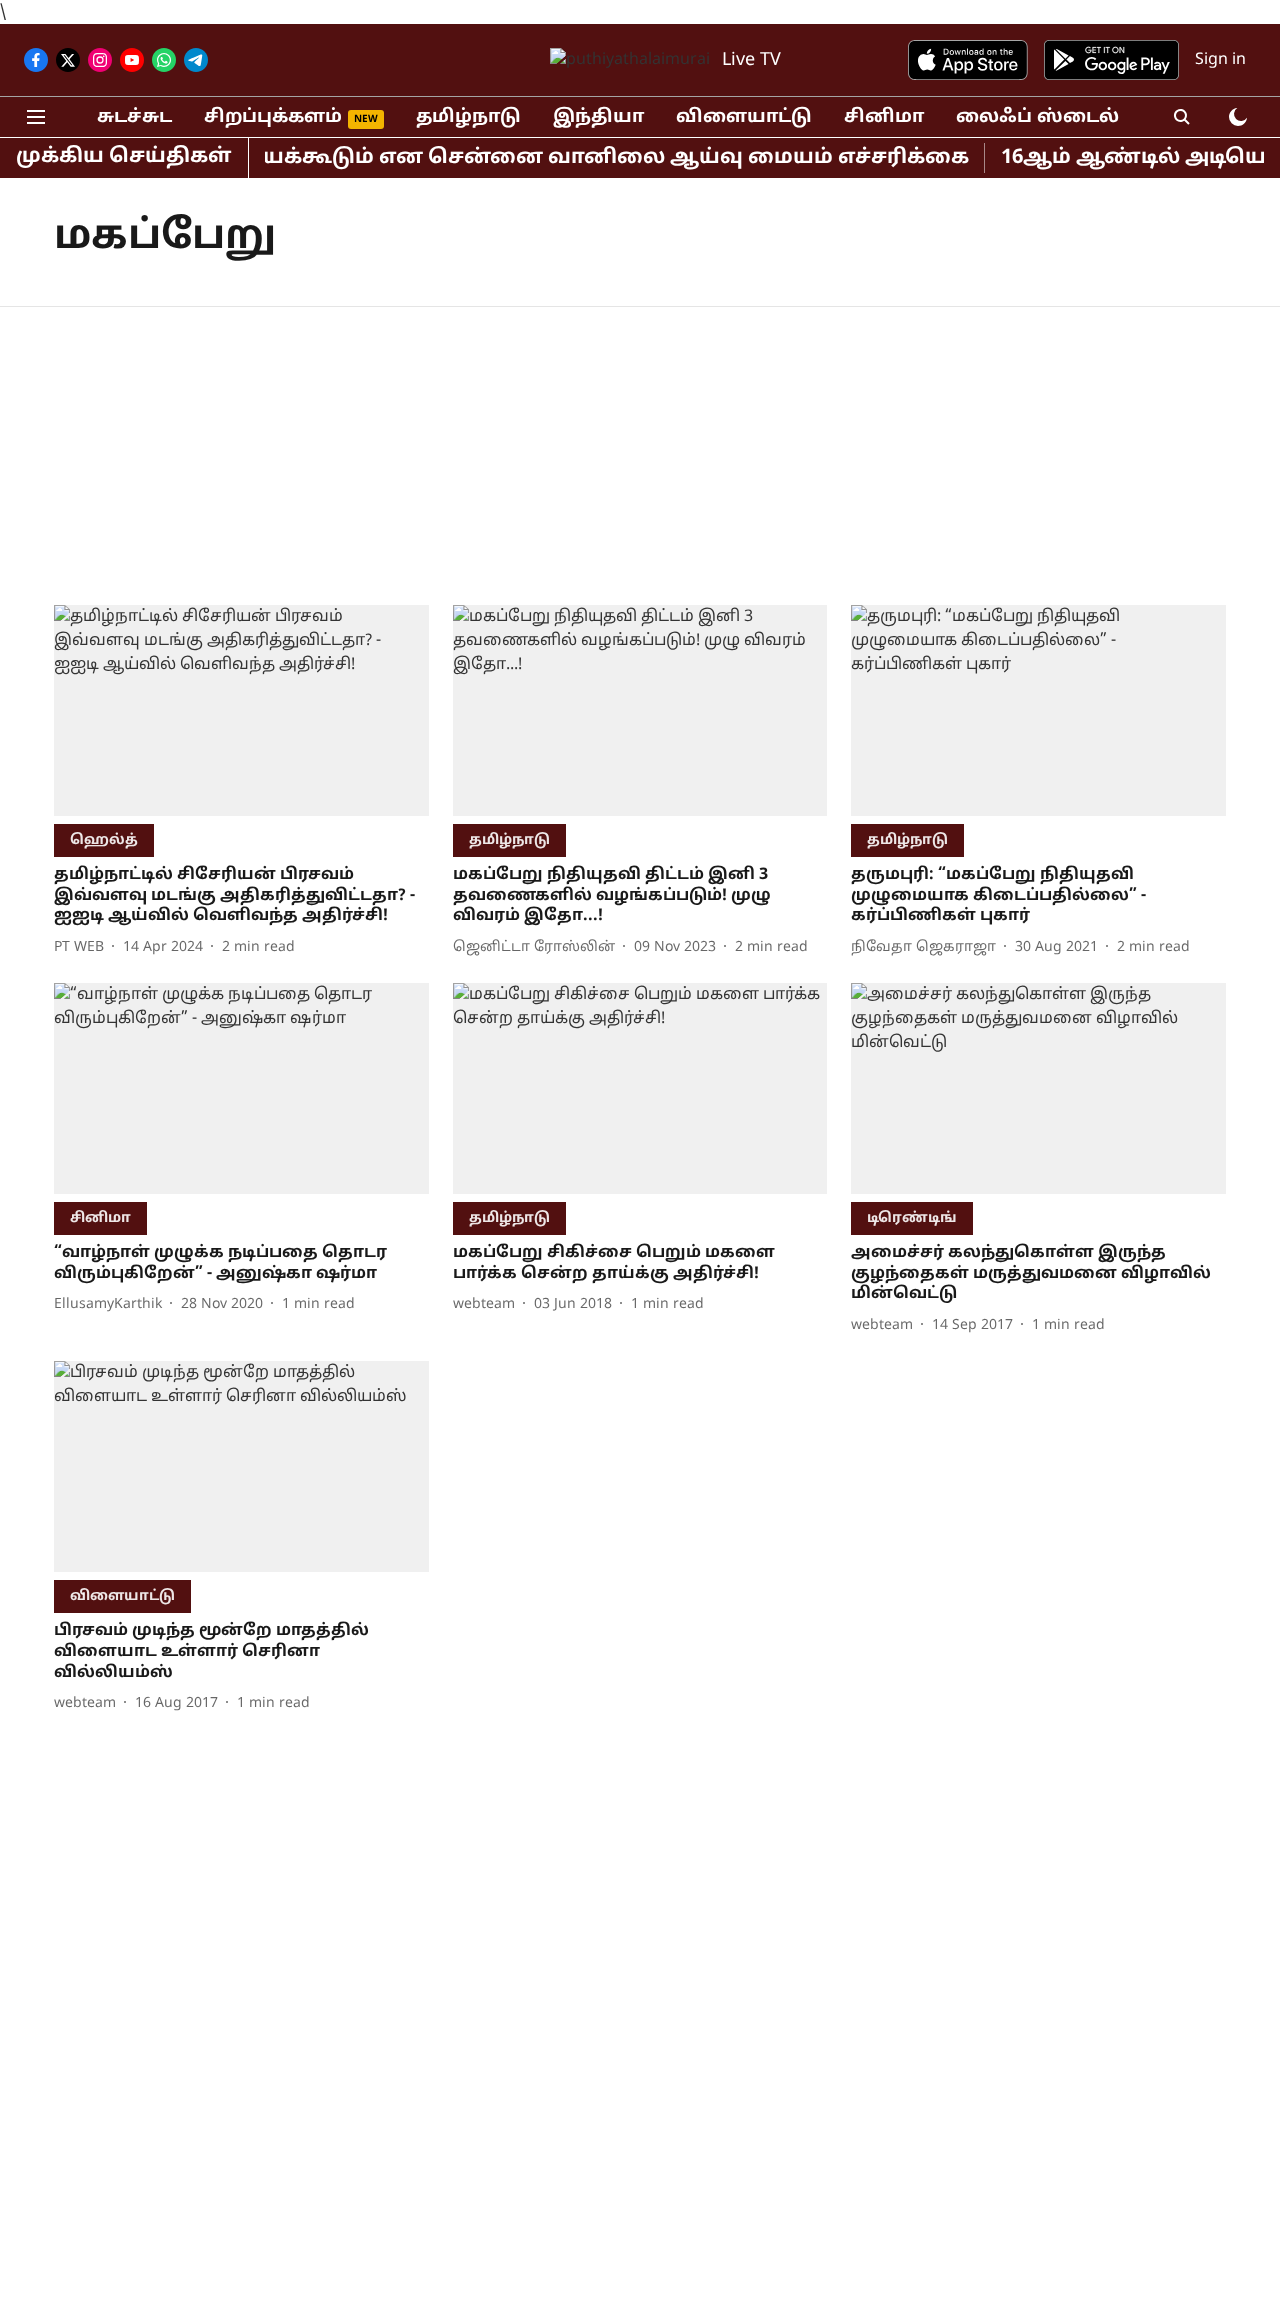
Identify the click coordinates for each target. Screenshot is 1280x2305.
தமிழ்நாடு (468, 117)
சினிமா (884, 117)
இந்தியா (598, 117)
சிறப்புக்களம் (273, 117)
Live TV (751, 60)
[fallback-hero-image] (241, 710)
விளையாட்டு (744, 117)
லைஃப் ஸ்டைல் (1037, 117)
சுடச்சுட (134, 117)
